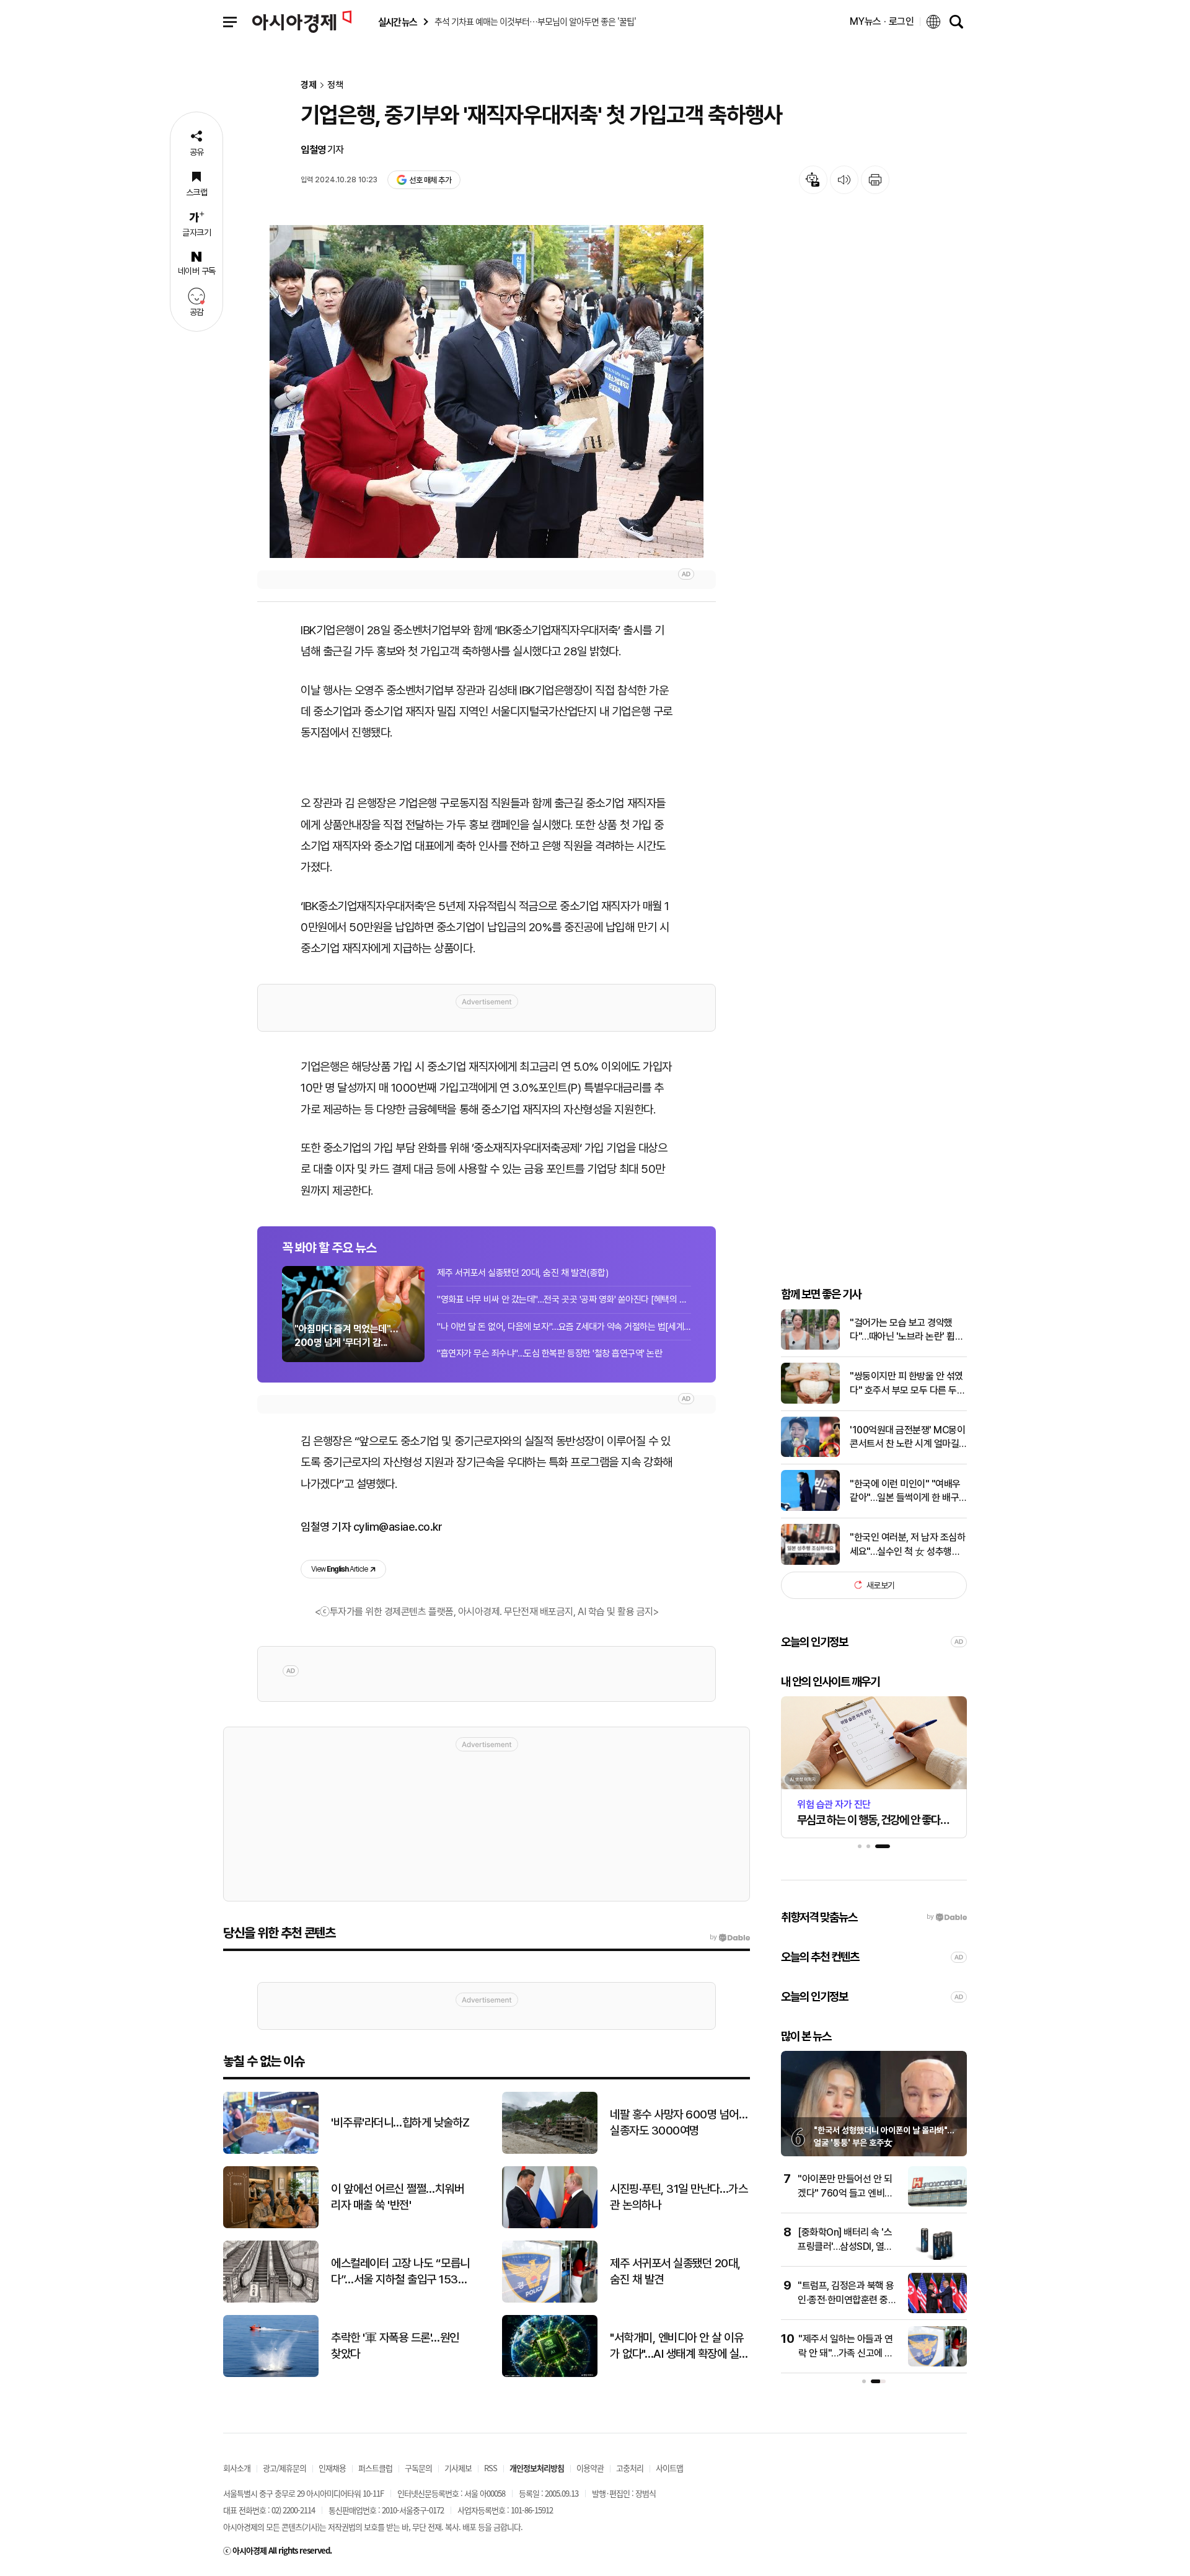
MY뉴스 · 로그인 (882, 21)
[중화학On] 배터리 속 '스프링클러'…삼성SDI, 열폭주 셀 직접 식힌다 (845, 2246)
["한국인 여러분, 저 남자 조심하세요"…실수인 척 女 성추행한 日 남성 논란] (810, 1562)
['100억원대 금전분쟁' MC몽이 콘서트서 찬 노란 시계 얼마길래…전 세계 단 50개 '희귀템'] (810, 1454)
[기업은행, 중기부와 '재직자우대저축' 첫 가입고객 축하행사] (487, 392)
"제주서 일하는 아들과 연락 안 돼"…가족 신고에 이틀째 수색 (846, 2353)
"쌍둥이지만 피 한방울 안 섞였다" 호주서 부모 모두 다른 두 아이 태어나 (906, 1384)
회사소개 (237, 2468)
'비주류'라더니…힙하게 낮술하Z (400, 2122)
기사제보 (458, 2468)
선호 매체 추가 (430, 180)
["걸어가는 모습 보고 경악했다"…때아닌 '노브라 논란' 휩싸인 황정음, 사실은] (810, 1347)
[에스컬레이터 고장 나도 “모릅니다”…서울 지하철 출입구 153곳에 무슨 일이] (271, 2300)
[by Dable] (730, 1937)
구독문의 (418, 2468)
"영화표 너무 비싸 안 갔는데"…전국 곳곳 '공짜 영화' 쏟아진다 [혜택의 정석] (564, 1299)
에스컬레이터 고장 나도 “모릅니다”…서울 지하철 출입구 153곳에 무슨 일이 (400, 2272)
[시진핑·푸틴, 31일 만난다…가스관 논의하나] (550, 2225)
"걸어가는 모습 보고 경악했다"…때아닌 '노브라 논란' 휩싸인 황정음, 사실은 (906, 1330)
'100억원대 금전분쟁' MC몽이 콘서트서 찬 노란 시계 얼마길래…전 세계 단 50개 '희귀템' (907, 1437)
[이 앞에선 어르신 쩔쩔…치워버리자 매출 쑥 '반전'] (271, 2225)
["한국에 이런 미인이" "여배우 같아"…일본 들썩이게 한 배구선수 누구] (810, 1508)
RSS (491, 2468)
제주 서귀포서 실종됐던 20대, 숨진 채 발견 (675, 2272)
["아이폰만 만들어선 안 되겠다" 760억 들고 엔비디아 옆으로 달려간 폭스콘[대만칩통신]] (937, 2204)
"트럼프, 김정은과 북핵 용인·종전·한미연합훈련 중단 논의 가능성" (847, 2299)
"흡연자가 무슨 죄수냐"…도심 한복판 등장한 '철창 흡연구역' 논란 (549, 1353)
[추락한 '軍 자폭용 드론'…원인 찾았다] (271, 2374)
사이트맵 (669, 2468)
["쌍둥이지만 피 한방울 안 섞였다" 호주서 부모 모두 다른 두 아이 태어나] (810, 1401)
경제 (309, 85)
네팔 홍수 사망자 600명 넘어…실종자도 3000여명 (679, 2123)
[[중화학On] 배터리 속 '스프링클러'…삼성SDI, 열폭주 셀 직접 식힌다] (937, 2257)
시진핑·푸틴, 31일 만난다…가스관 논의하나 (679, 2197)
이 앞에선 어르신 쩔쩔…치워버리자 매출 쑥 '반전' (397, 2197)
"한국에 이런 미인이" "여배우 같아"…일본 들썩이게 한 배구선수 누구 (905, 1491)
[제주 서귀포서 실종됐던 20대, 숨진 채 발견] (550, 2300)
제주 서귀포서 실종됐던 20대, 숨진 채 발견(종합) (522, 1273)
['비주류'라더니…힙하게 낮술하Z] (271, 2151)
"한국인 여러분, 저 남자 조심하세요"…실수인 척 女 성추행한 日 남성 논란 (907, 1544)
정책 (335, 85)
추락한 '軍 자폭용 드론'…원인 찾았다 (395, 2346)
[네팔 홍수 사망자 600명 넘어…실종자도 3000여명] (550, 2151)
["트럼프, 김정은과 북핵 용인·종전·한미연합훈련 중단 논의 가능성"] (937, 2310)
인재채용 (332, 2468)
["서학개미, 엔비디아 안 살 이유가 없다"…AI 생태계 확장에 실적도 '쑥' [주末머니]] (550, 2374)
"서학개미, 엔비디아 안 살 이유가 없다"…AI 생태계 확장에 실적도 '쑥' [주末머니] (679, 2347)
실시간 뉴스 (397, 22)
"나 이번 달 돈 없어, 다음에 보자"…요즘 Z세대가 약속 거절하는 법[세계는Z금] (564, 1327)
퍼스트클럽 (375, 2468)
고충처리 (630, 2468)
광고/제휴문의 (284, 2468)
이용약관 (590, 2468)
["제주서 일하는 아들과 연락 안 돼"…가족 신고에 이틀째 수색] (937, 2364)
